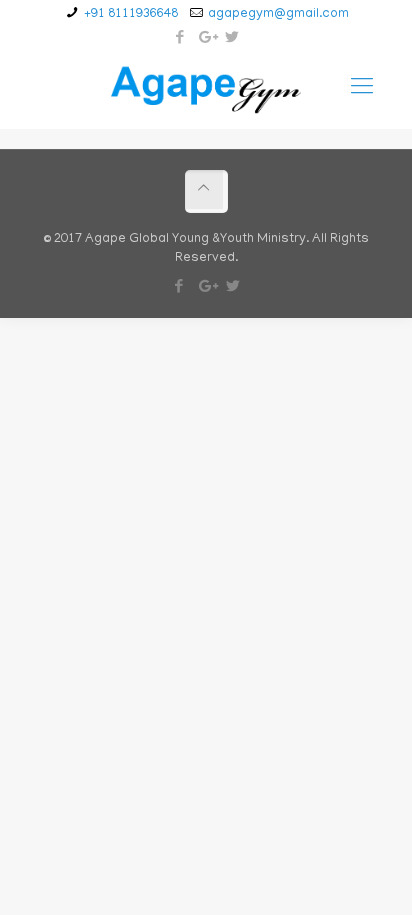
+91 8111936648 (131, 14)
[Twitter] (232, 39)
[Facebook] (180, 39)
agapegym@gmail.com (278, 14)
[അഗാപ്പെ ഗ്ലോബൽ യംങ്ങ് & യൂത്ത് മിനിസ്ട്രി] (206, 89)
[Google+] (206, 39)
